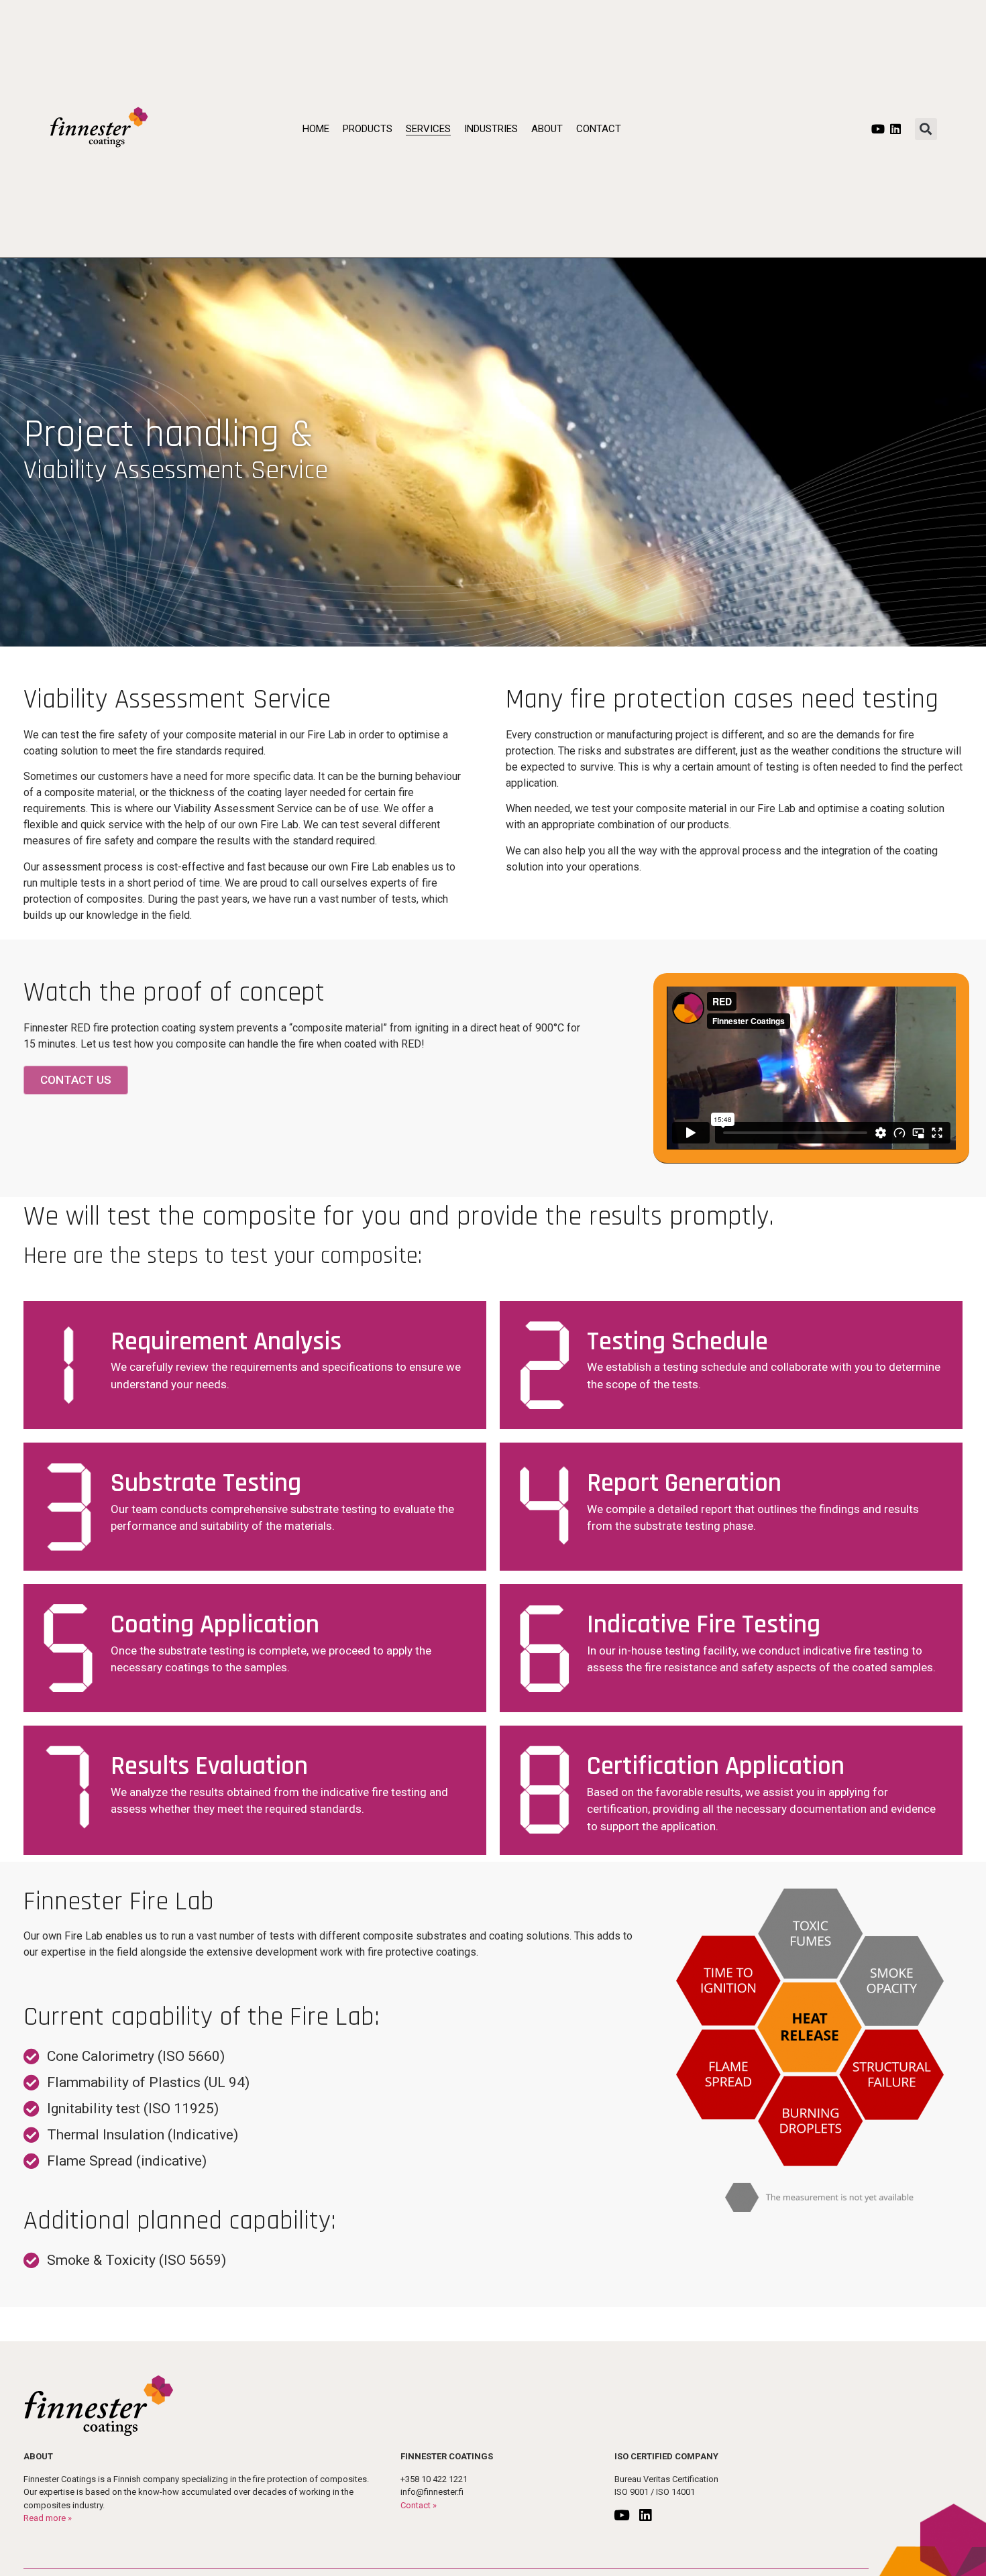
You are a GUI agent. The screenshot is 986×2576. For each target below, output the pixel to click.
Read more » (48, 2518)
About (547, 129)
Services (428, 129)
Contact (599, 129)
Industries (491, 129)
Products (368, 129)
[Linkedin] (895, 129)
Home (316, 129)
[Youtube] (878, 129)
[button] (926, 129)
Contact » (419, 2505)
